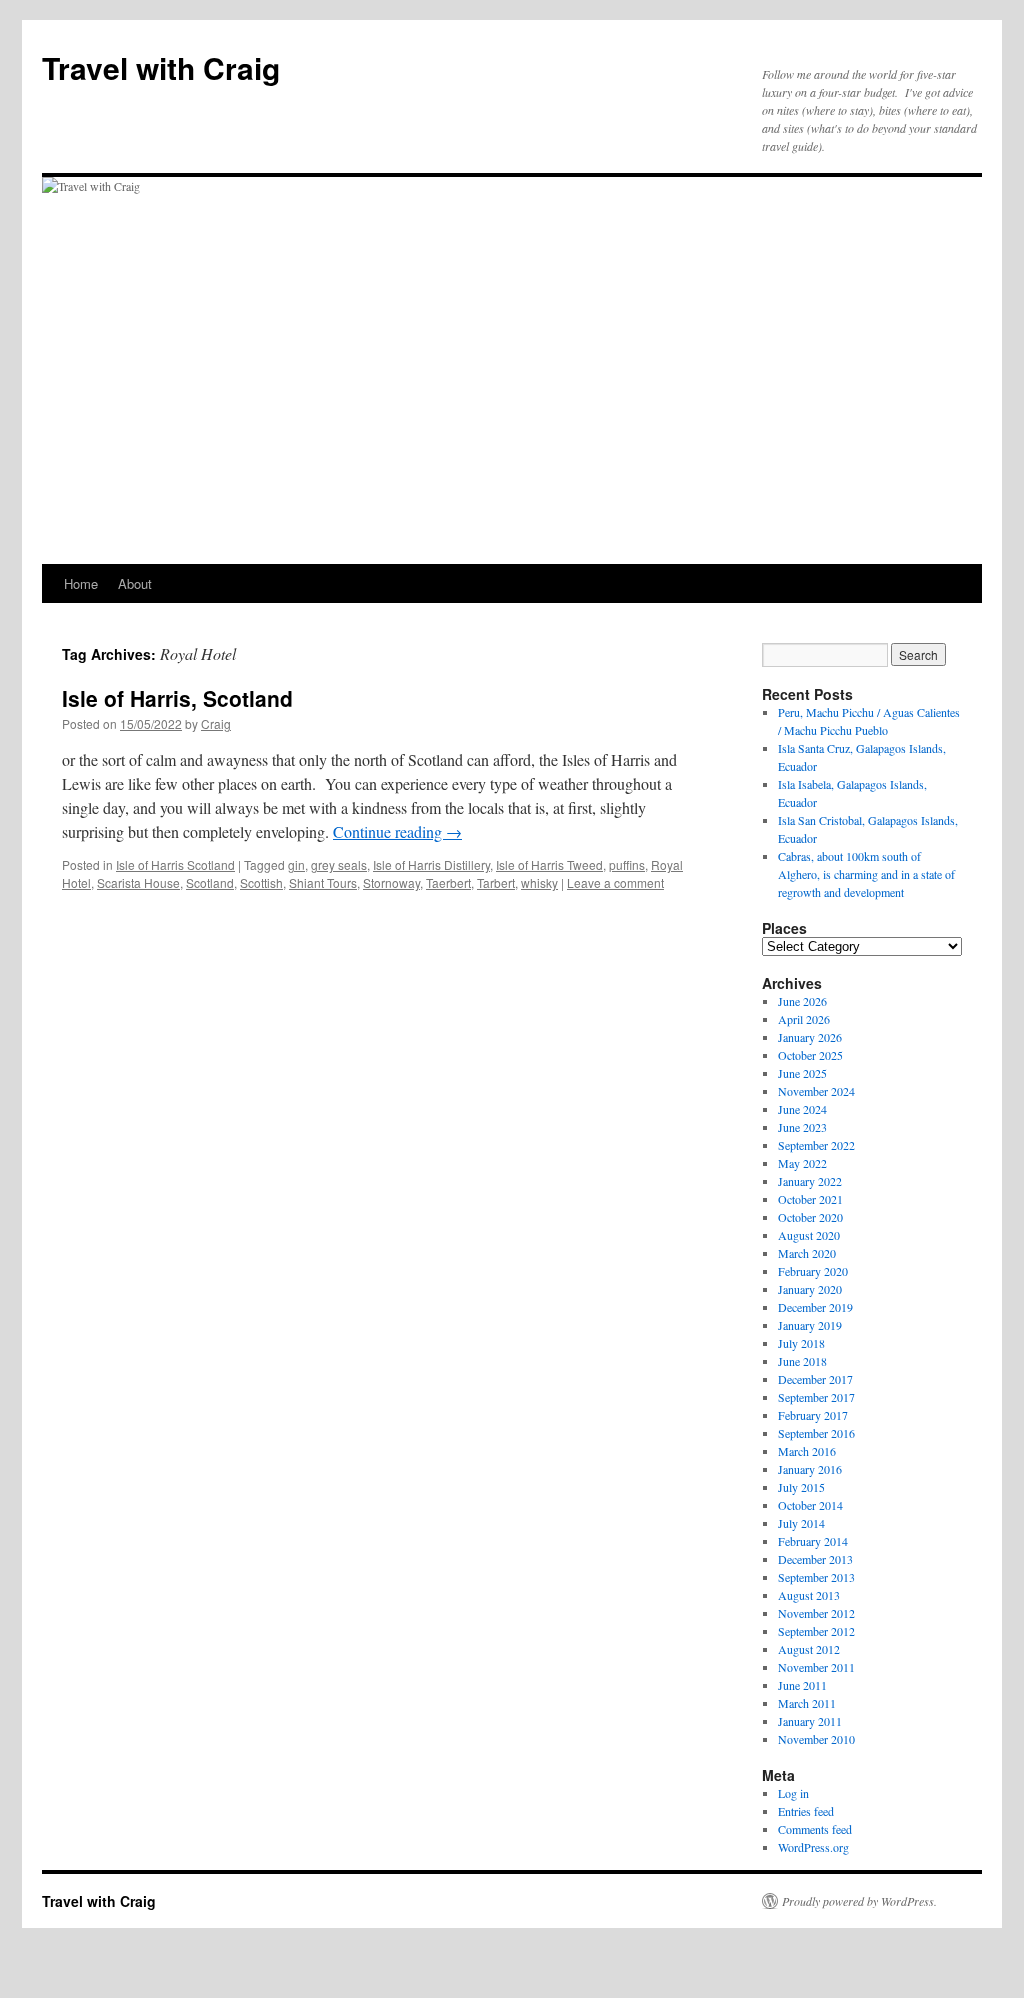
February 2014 (813, 1541)
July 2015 (801, 1487)
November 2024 (816, 1091)
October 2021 (810, 1199)
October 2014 (810, 1505)
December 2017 (815, 1379)
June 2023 (802, 1127)
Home (81, 583)
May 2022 (802, 1163)
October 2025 (810, 1055)
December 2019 (815, 1307)
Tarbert (496, 882)
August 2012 (809, 1649)
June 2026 (802, 1001)
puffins (627, 864)
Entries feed (806, 1811)
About (135, 583)
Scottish (261, 882)
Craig (216, 723)
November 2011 (816, 1667)
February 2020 (813, 1271)
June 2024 (802, 1109)
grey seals (339, 864)
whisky (539, 882)
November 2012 (816, 1613)
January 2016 (810, 1469)
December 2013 (815, 1559)
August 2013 (809, 1595)
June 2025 (802, 1073)
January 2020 (810, 1289)
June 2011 (802, 1685)
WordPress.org (813, 1847)
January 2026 (810, 1037)
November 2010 (816, 1739)
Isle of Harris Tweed (549, 864)
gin (296, 864)
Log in (793, 1793)
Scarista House (138, 882)
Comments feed (815, 1829)
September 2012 (816, 1631)
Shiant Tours (323, 882)
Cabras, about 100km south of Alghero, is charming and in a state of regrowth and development (866, 874)
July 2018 (801, 1343)
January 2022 (810, 1181)
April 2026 (804, 1019)
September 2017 (816, 1397)
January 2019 (810, 1325)
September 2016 (816, 1433)
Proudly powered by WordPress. (859, 1901)
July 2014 (801, 1523)
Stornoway (391, 882)
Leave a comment (615, 882)
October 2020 (810, 1217)
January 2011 (810, 1721)
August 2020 (809, 1235)
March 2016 (807, 1451)
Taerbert (448, 882)
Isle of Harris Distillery (431, 864)
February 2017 (813, 1415)
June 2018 (802, 1361)
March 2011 (807, 1703)
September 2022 (816, 1145)
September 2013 (816, 1577)
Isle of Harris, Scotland (177, 698)
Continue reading (397, 831)
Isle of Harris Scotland (175, 864)
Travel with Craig (161, 67)
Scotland (210, 882)
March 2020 (807, 1253)
